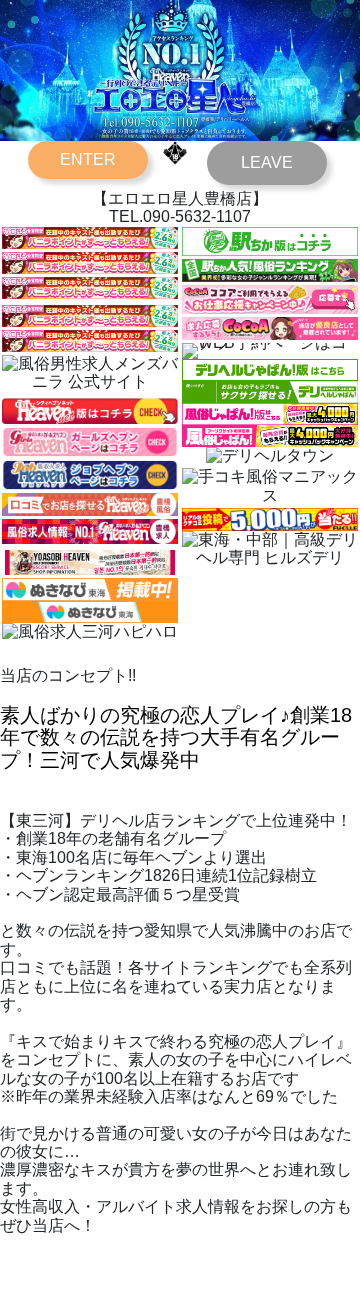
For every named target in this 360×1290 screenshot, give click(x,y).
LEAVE (267, 162)
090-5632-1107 (197, 216)
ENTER (88, 159)
